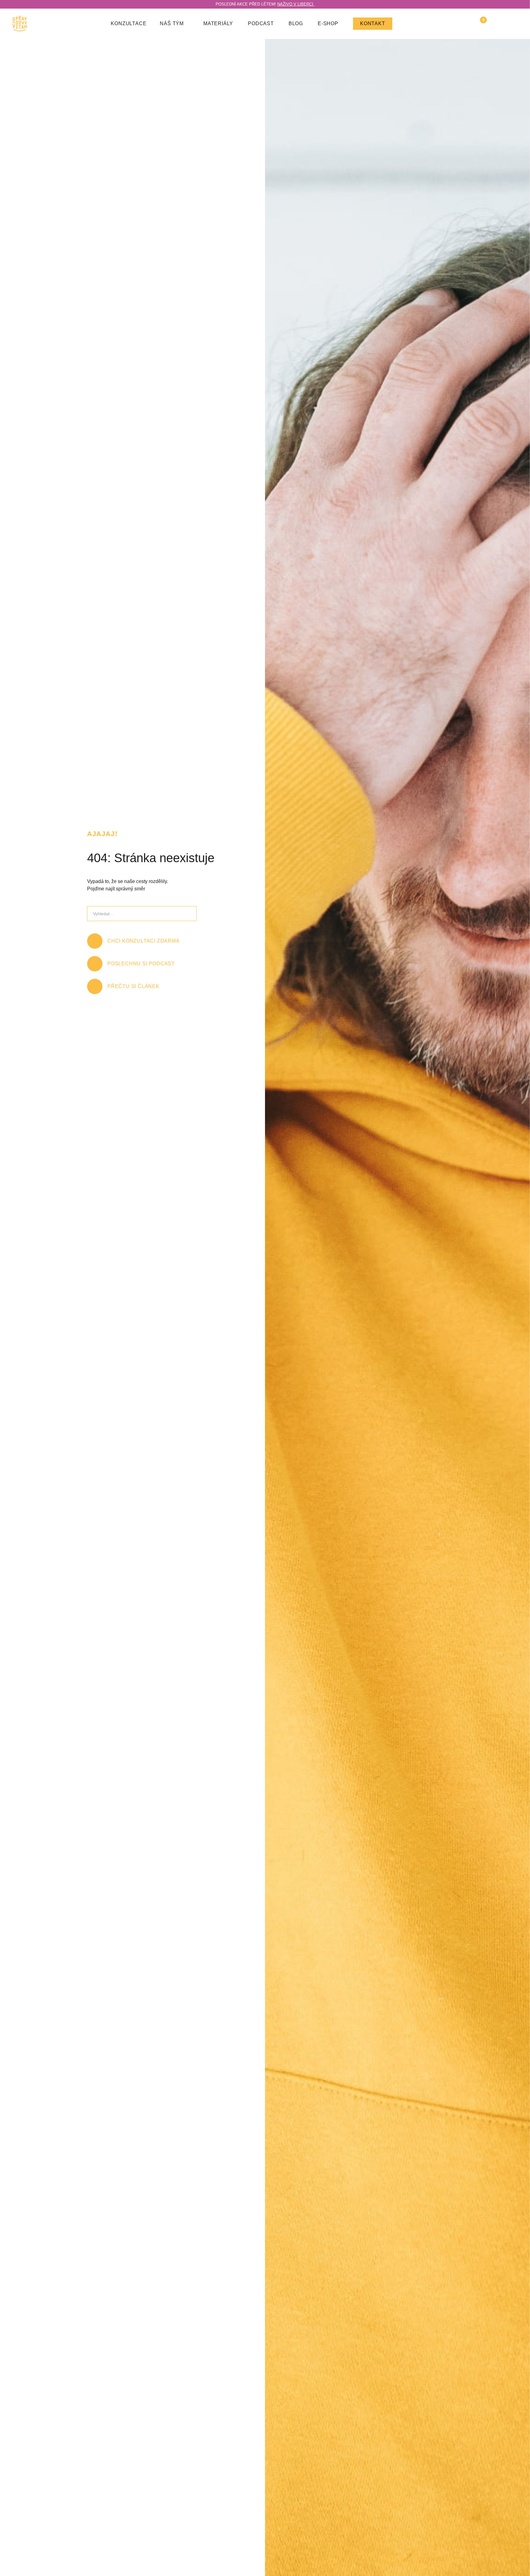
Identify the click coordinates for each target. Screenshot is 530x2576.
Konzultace (129, 23)
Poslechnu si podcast (141, 964)
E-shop (328, 23)
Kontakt (373, 23)
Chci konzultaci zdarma (144, 941)
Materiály (218, 23)
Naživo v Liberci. (296, 4)
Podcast (261, 23)
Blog (296, 23)
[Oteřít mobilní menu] (514, 24)
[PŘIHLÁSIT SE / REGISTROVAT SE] (497, 24)
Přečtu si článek (133, 986)
